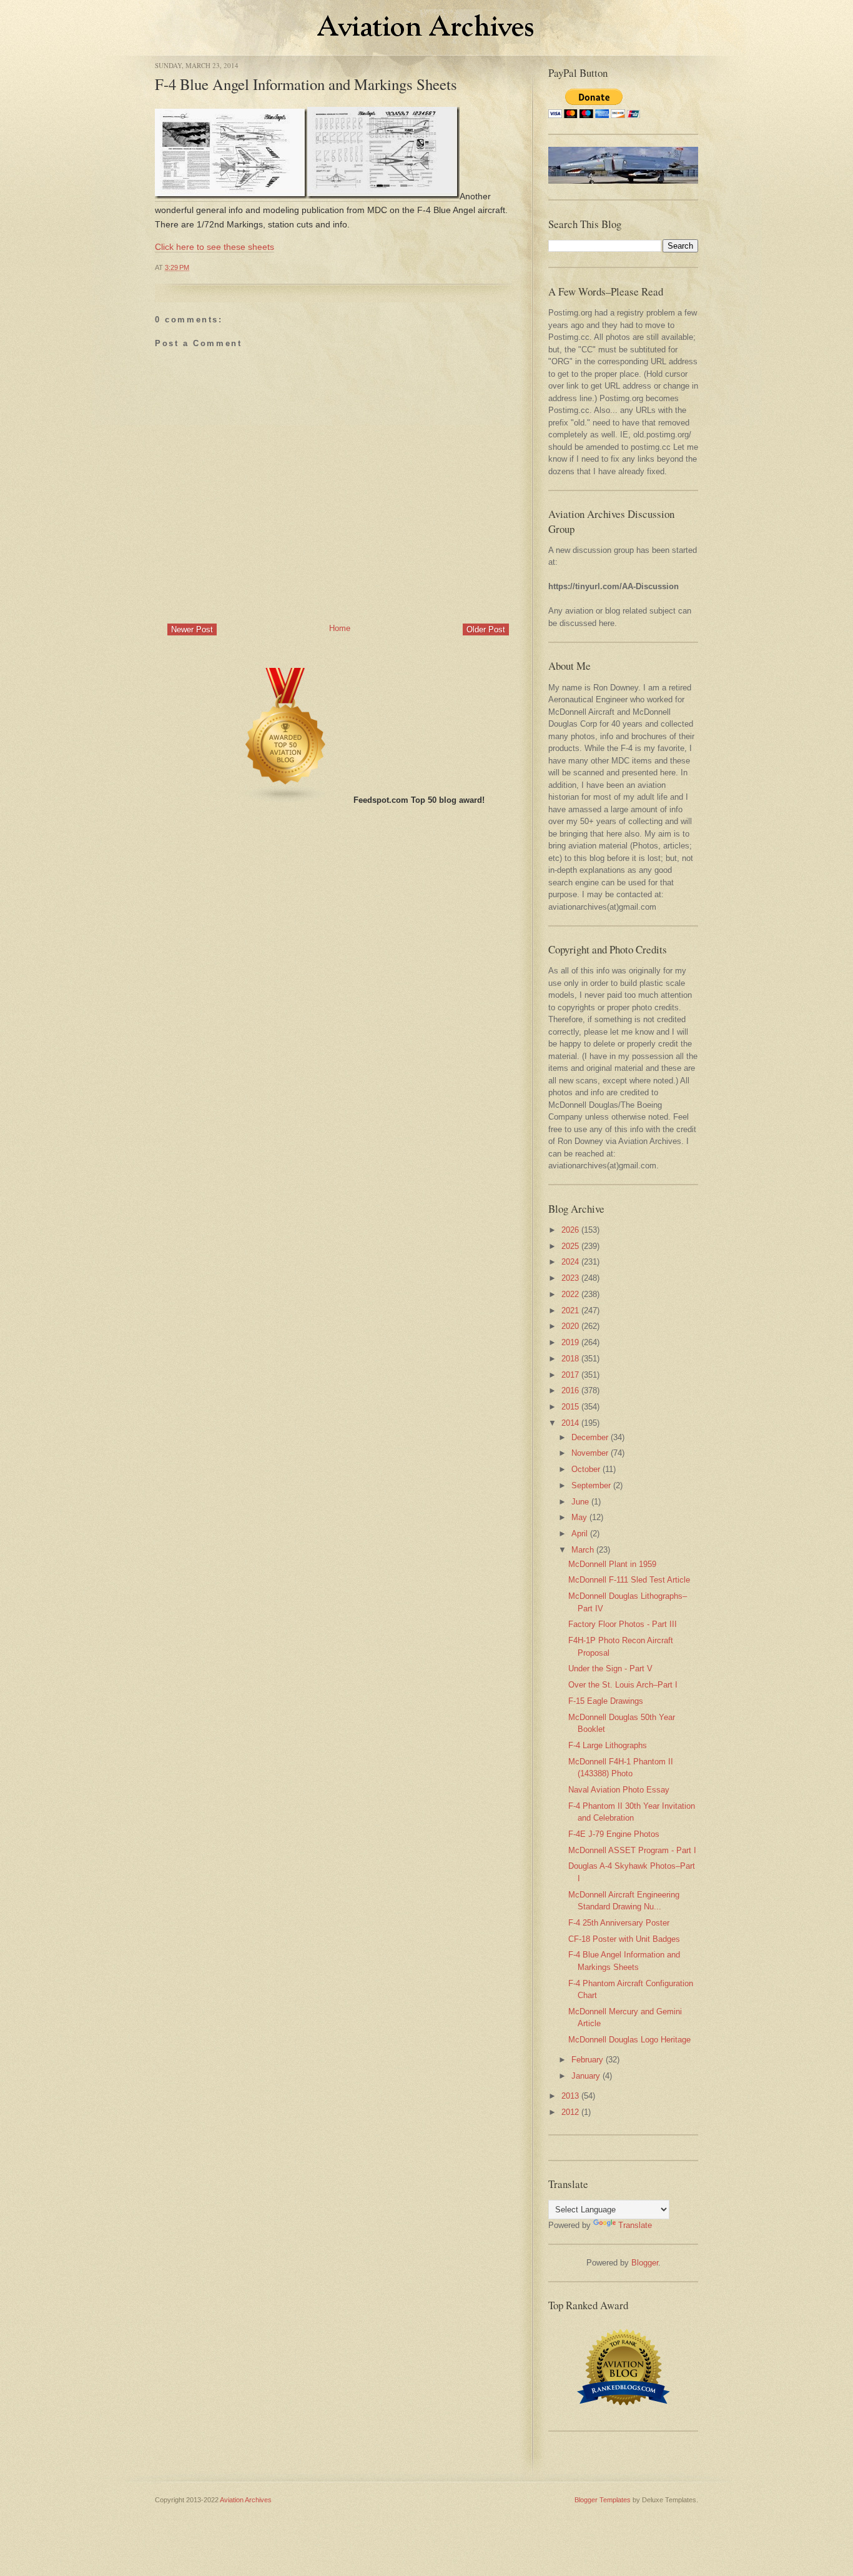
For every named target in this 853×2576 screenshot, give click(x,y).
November (590, 1453)
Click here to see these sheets (214, 247)
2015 (570, 1407)
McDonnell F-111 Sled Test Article (629, 1580)
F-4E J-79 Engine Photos (614, 1834)
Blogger (645, 2263)
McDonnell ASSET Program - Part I (632, 1850)
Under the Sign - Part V (610, 1668)
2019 (570, 1342)
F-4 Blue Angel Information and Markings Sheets (306, 84)
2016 (570, 1390)
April (579, 1534)
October (586, 1469)
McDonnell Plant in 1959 (612, 1564)
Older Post (486, 629)
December (590, 1437)
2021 (570, 1310)
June (580, 1502)
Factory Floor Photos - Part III (623, 1624)
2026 (570, 1230)
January (586, 2076)
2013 (570, 2096)
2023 (570, 1278)
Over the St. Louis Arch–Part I (623, 1685)
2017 (570, 1375)
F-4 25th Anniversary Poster (619, 1923)
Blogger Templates (603, 2500)
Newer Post (192, 629)
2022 (570, 1294)
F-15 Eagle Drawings (606, 1701)
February (587, 2060)
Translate (635, 2225)
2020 (570, 1326)
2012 (570, 2112)
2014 (570, 1423)
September (591, 1485)
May (579, 1517)
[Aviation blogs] (286, 800)
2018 (570, 1359)
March (583, 1550)
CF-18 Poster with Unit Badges (624, 1939)
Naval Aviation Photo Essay (619, 1790)
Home (340, 628)
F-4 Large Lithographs (608, 1745)
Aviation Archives (246, 2500)
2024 (570, 1262)
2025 (570, 1246)
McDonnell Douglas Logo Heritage (629, 2040)
